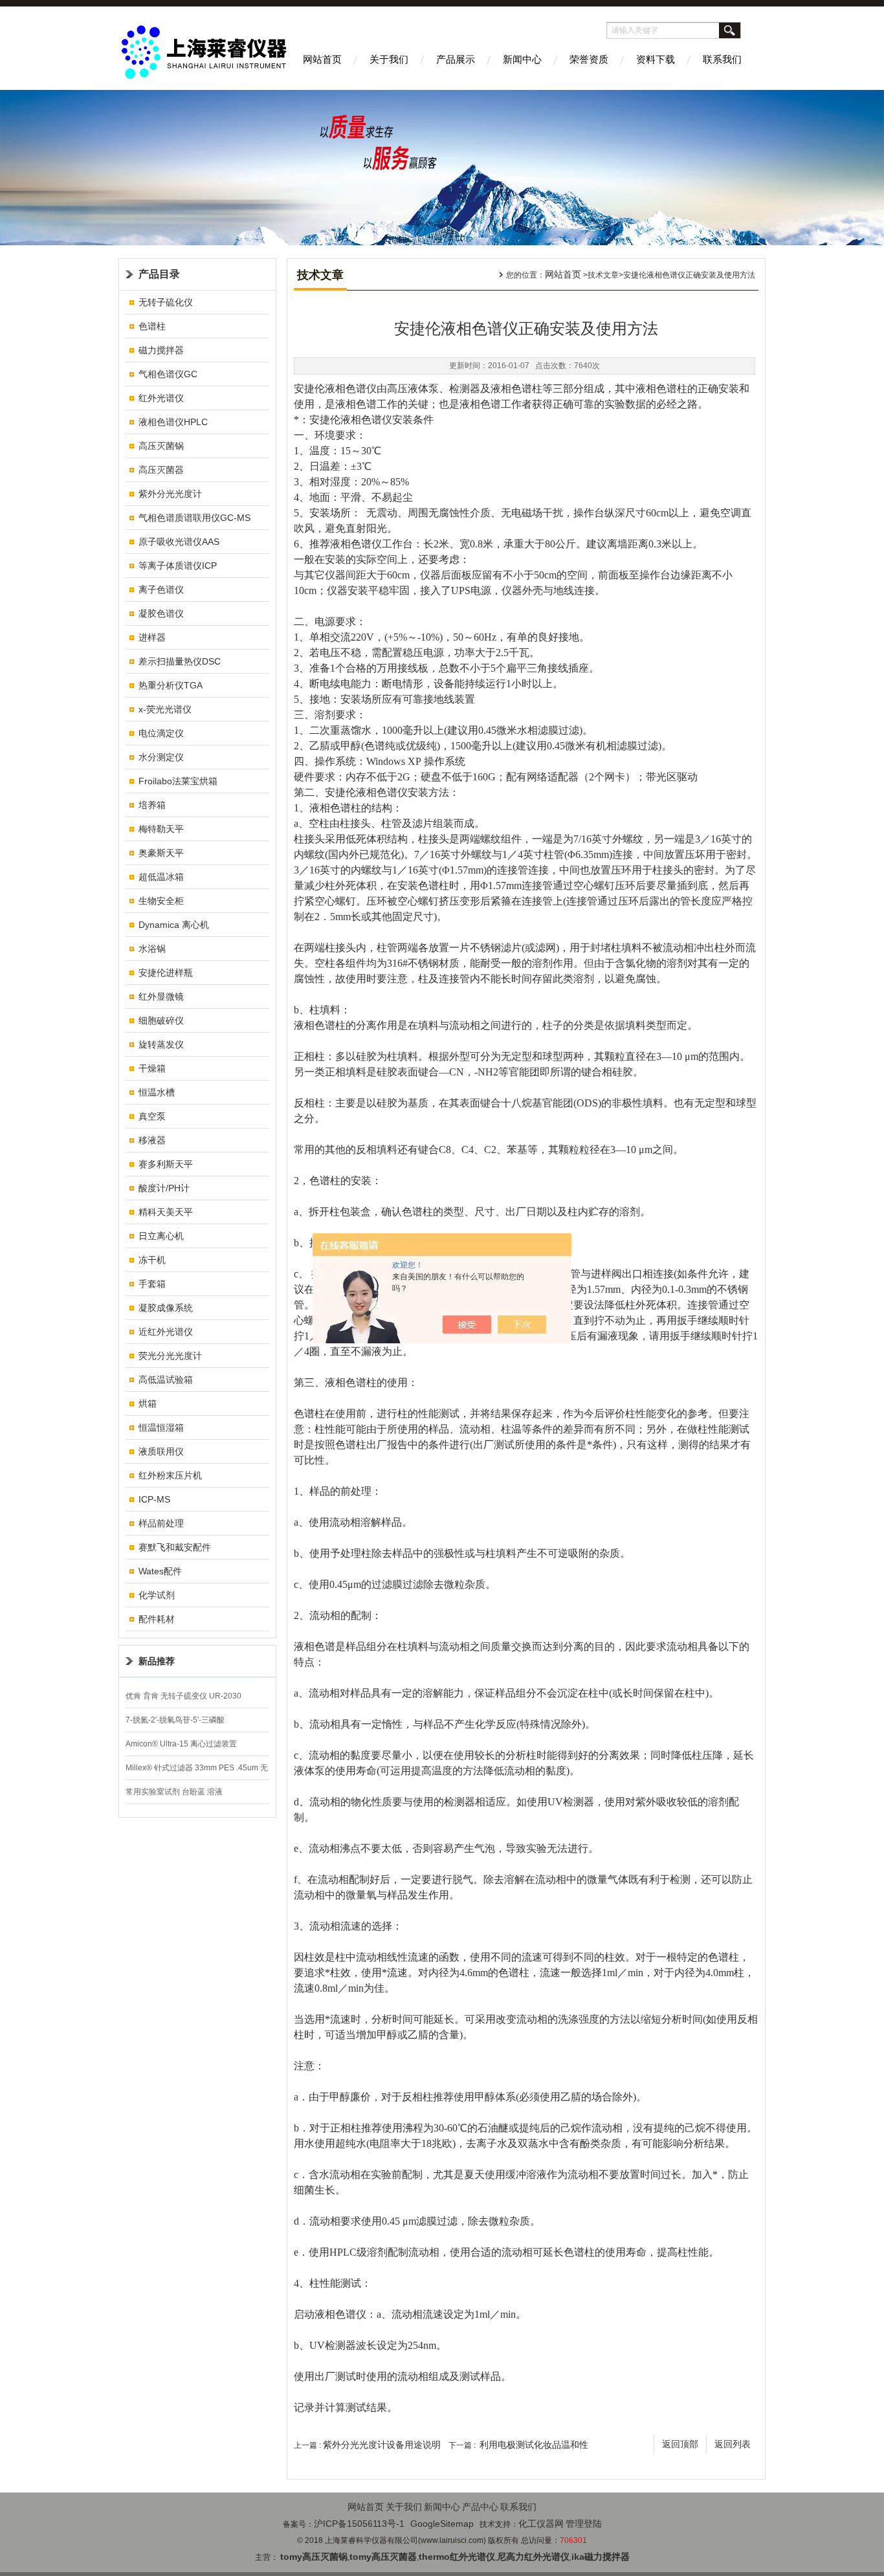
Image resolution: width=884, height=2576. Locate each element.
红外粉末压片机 (170, 1475)
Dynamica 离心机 (174, 925)
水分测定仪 (161, 757)
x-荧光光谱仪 (165, 709)
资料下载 (656, 59)
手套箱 (152, 1284)
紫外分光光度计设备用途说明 (382, 2445)
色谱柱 (152, 326)
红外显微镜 (161, 996)
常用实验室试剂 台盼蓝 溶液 (174, 1792)
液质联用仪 (161, 1451)
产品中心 (480, 2507)
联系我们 (722, 59)
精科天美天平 (166, 1212)
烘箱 (148, 1404)
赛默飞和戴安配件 (175, 1547)
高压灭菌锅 (161, 446)
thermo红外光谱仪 (457, 2557)
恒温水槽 (157, 1092)
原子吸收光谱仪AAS (179, 542)
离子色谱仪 (161, 589)
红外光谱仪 (161, 398)
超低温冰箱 (161, 877)
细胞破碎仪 (161, 1020)
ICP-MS (154, 1499)
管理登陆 (584, 2524)
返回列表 (733, 2444)
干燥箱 (152, 1068)
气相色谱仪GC (168, 374)
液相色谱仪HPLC (173, 422)
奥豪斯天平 (161, 853)
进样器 (152, 637)
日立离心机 (161, 1236)
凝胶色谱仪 (161, 613)
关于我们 (389, 59)
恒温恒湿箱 (161, 1427)
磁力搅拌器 (161, 350)
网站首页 (322, 59)
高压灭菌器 (161, 470)
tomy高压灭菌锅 (314, 2557)
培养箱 (152, 805)
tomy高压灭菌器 (383, 2557)
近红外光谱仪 (166, 1332)
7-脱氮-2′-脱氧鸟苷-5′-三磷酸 (175, 1720)
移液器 (152, 1140)
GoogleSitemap (442, 2524)
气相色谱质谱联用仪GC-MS (194, 518)
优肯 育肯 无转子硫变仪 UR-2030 (183, 1696)
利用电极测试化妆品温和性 (534, 2445)
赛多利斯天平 (166, 1164)
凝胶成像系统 (166, 1308)
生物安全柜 (161, 901)
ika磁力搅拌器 (601, 2557)
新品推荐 (157, 1661)
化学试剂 (157, 1595)
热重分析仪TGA (171, 685)
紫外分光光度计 (170, 494)
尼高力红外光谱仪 (533, 2557)
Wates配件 (160, 1571)
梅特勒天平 (161, 829)
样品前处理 (161, 1523)
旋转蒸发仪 (161, 1044)
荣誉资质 (589, 59)
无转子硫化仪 (166, 302)
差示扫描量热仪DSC (180, 661)
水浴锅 (152, 949)
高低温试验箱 (166, 1380)
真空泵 (152, 1116)
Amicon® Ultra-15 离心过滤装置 (181, 1744)
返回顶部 (680, 2444)
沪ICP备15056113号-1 (359, 2524)
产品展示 (456, 59)
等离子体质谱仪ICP (178, 566)
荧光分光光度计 (170, 1356)
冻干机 (152, 1260)
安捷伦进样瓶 (166, 973)
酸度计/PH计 (164, 1188)
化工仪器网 (541, 2524)
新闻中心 (522, 59)
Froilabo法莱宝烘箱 (178, 781)
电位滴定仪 (161, 733)
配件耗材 (157, 1619)
